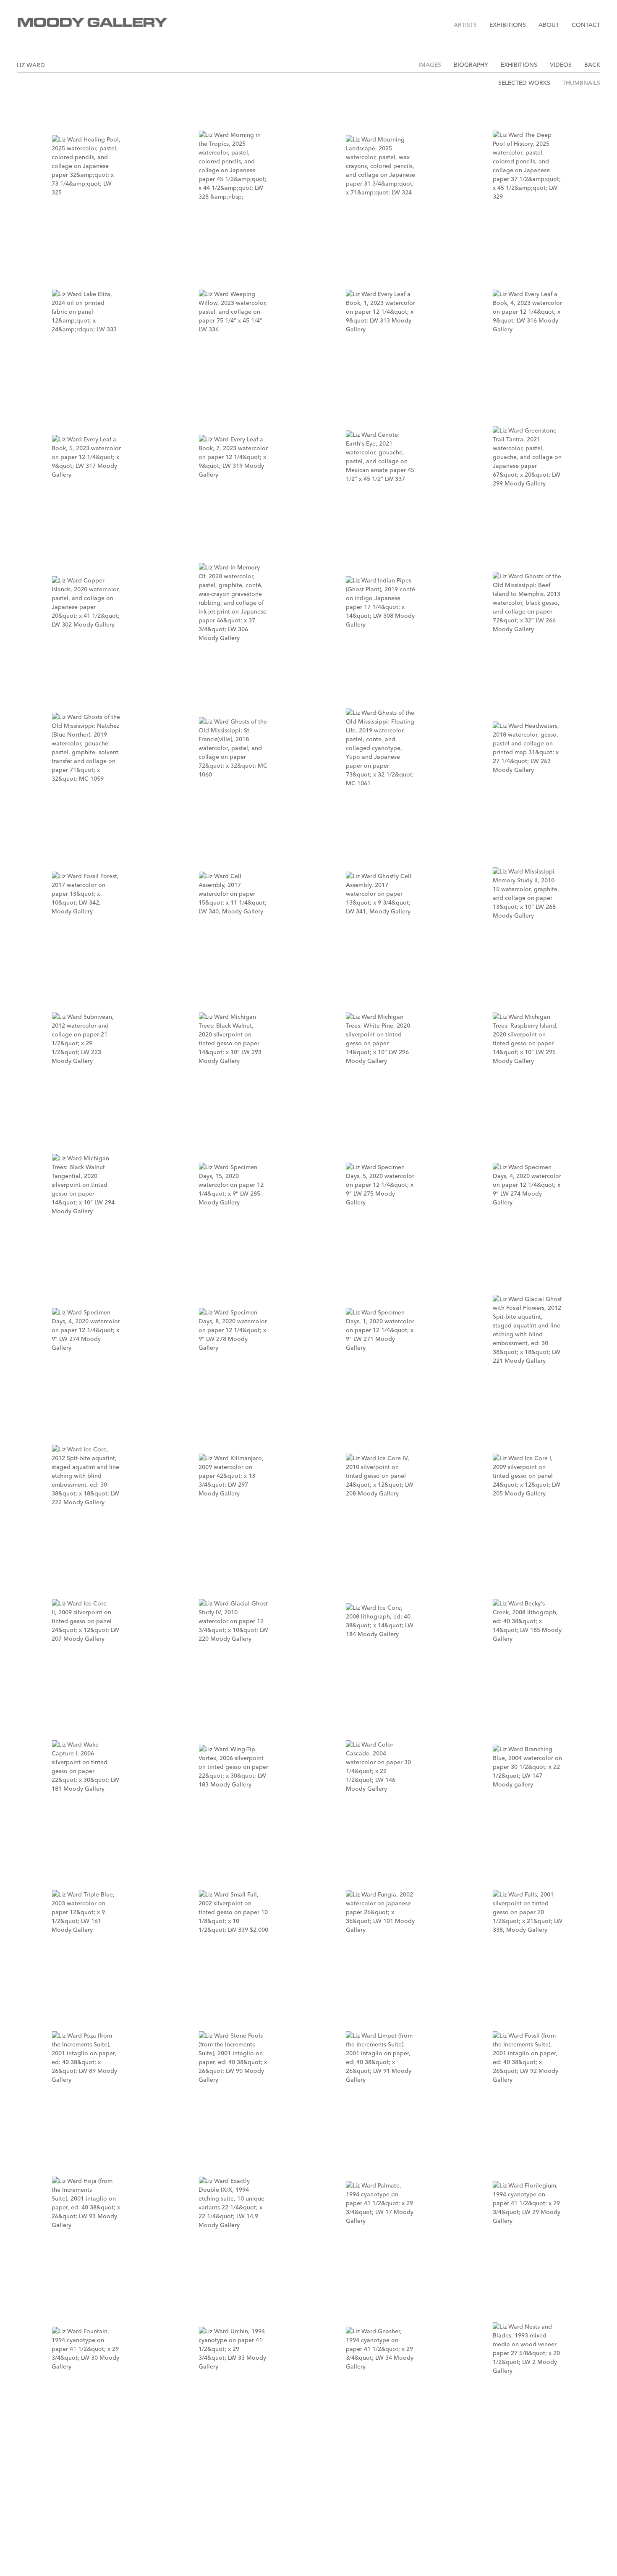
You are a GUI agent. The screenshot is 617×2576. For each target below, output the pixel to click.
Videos (561, 65)
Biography (471, 65)
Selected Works (524, 83)
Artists (465, 25)
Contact (586, 25)
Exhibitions (508, 25)
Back (592, 65)
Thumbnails (581, 83)
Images (430, 65)
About (549, 25)
